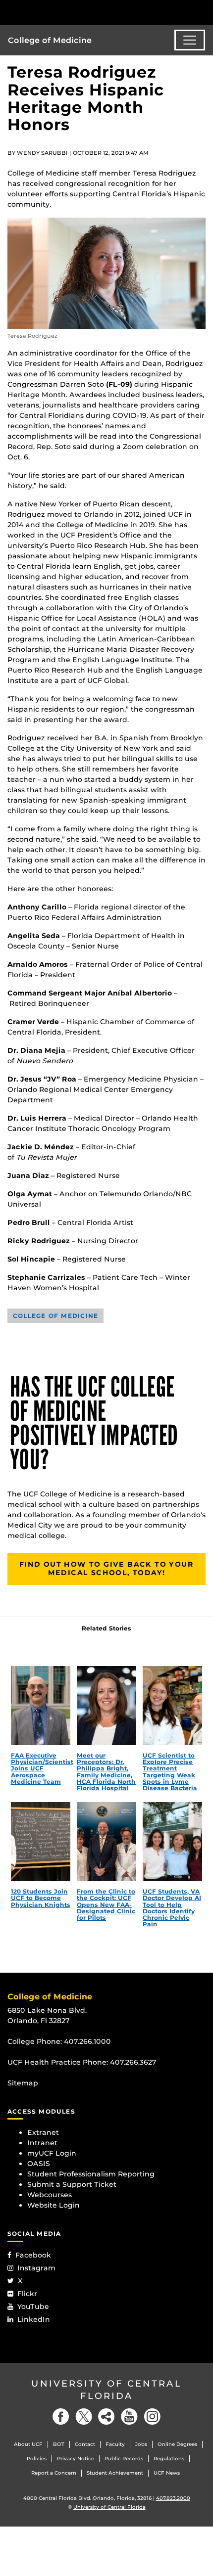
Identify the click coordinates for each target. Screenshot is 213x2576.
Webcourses (50, 2195)
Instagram (36, 2268)
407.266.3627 (133, 2062)
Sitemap (23, 2083)
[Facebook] (61, 2417)
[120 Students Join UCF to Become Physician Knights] (41, 1842)
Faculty (115, 2444)
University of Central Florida (106, 2390)
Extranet (43, 2132)
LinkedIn (34, 2319)
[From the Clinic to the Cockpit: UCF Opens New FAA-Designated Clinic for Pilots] (106, 1842)
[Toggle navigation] (190, 40)
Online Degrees (177, 2444)
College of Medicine (50, 40)
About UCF (28, 2444)
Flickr (27, 2294)
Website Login (53, 2205)
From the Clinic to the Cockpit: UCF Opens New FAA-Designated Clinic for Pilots (106, 1904)
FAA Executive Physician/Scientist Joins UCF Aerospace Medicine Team (42, 1768)
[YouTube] (129, 2417)
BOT (59, 2444)
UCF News (167, 2473)
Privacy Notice (76, 2459)
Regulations (169, 2459)
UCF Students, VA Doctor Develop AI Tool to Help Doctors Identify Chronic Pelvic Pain (172, 1908)
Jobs (141, 2444)
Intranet (42, 2143)
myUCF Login (52, 2153)
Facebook (33, 2255)
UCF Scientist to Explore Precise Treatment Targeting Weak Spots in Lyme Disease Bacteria (170, 1772)
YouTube (33, 2306)
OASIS (39, 2164)
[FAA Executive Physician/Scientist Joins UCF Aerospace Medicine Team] (41, 1706)
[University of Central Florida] (75, 12)
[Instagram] (152, 2417)
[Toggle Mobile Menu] (203, 12)
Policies (37, 2459)
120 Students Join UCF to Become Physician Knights (41, 1898)
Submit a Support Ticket (72, 2184)
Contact (85, 2444)
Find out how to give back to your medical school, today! (106, 1569)
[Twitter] (84, 2417)
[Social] (106, 2417)
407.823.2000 (173, 2498)
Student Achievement (115, 2473)
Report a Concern (54, 2473)
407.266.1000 (87, 2041)
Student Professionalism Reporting (91, 2174)
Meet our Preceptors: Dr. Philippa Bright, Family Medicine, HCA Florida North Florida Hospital (106, 1772)
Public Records (124, 2459)
